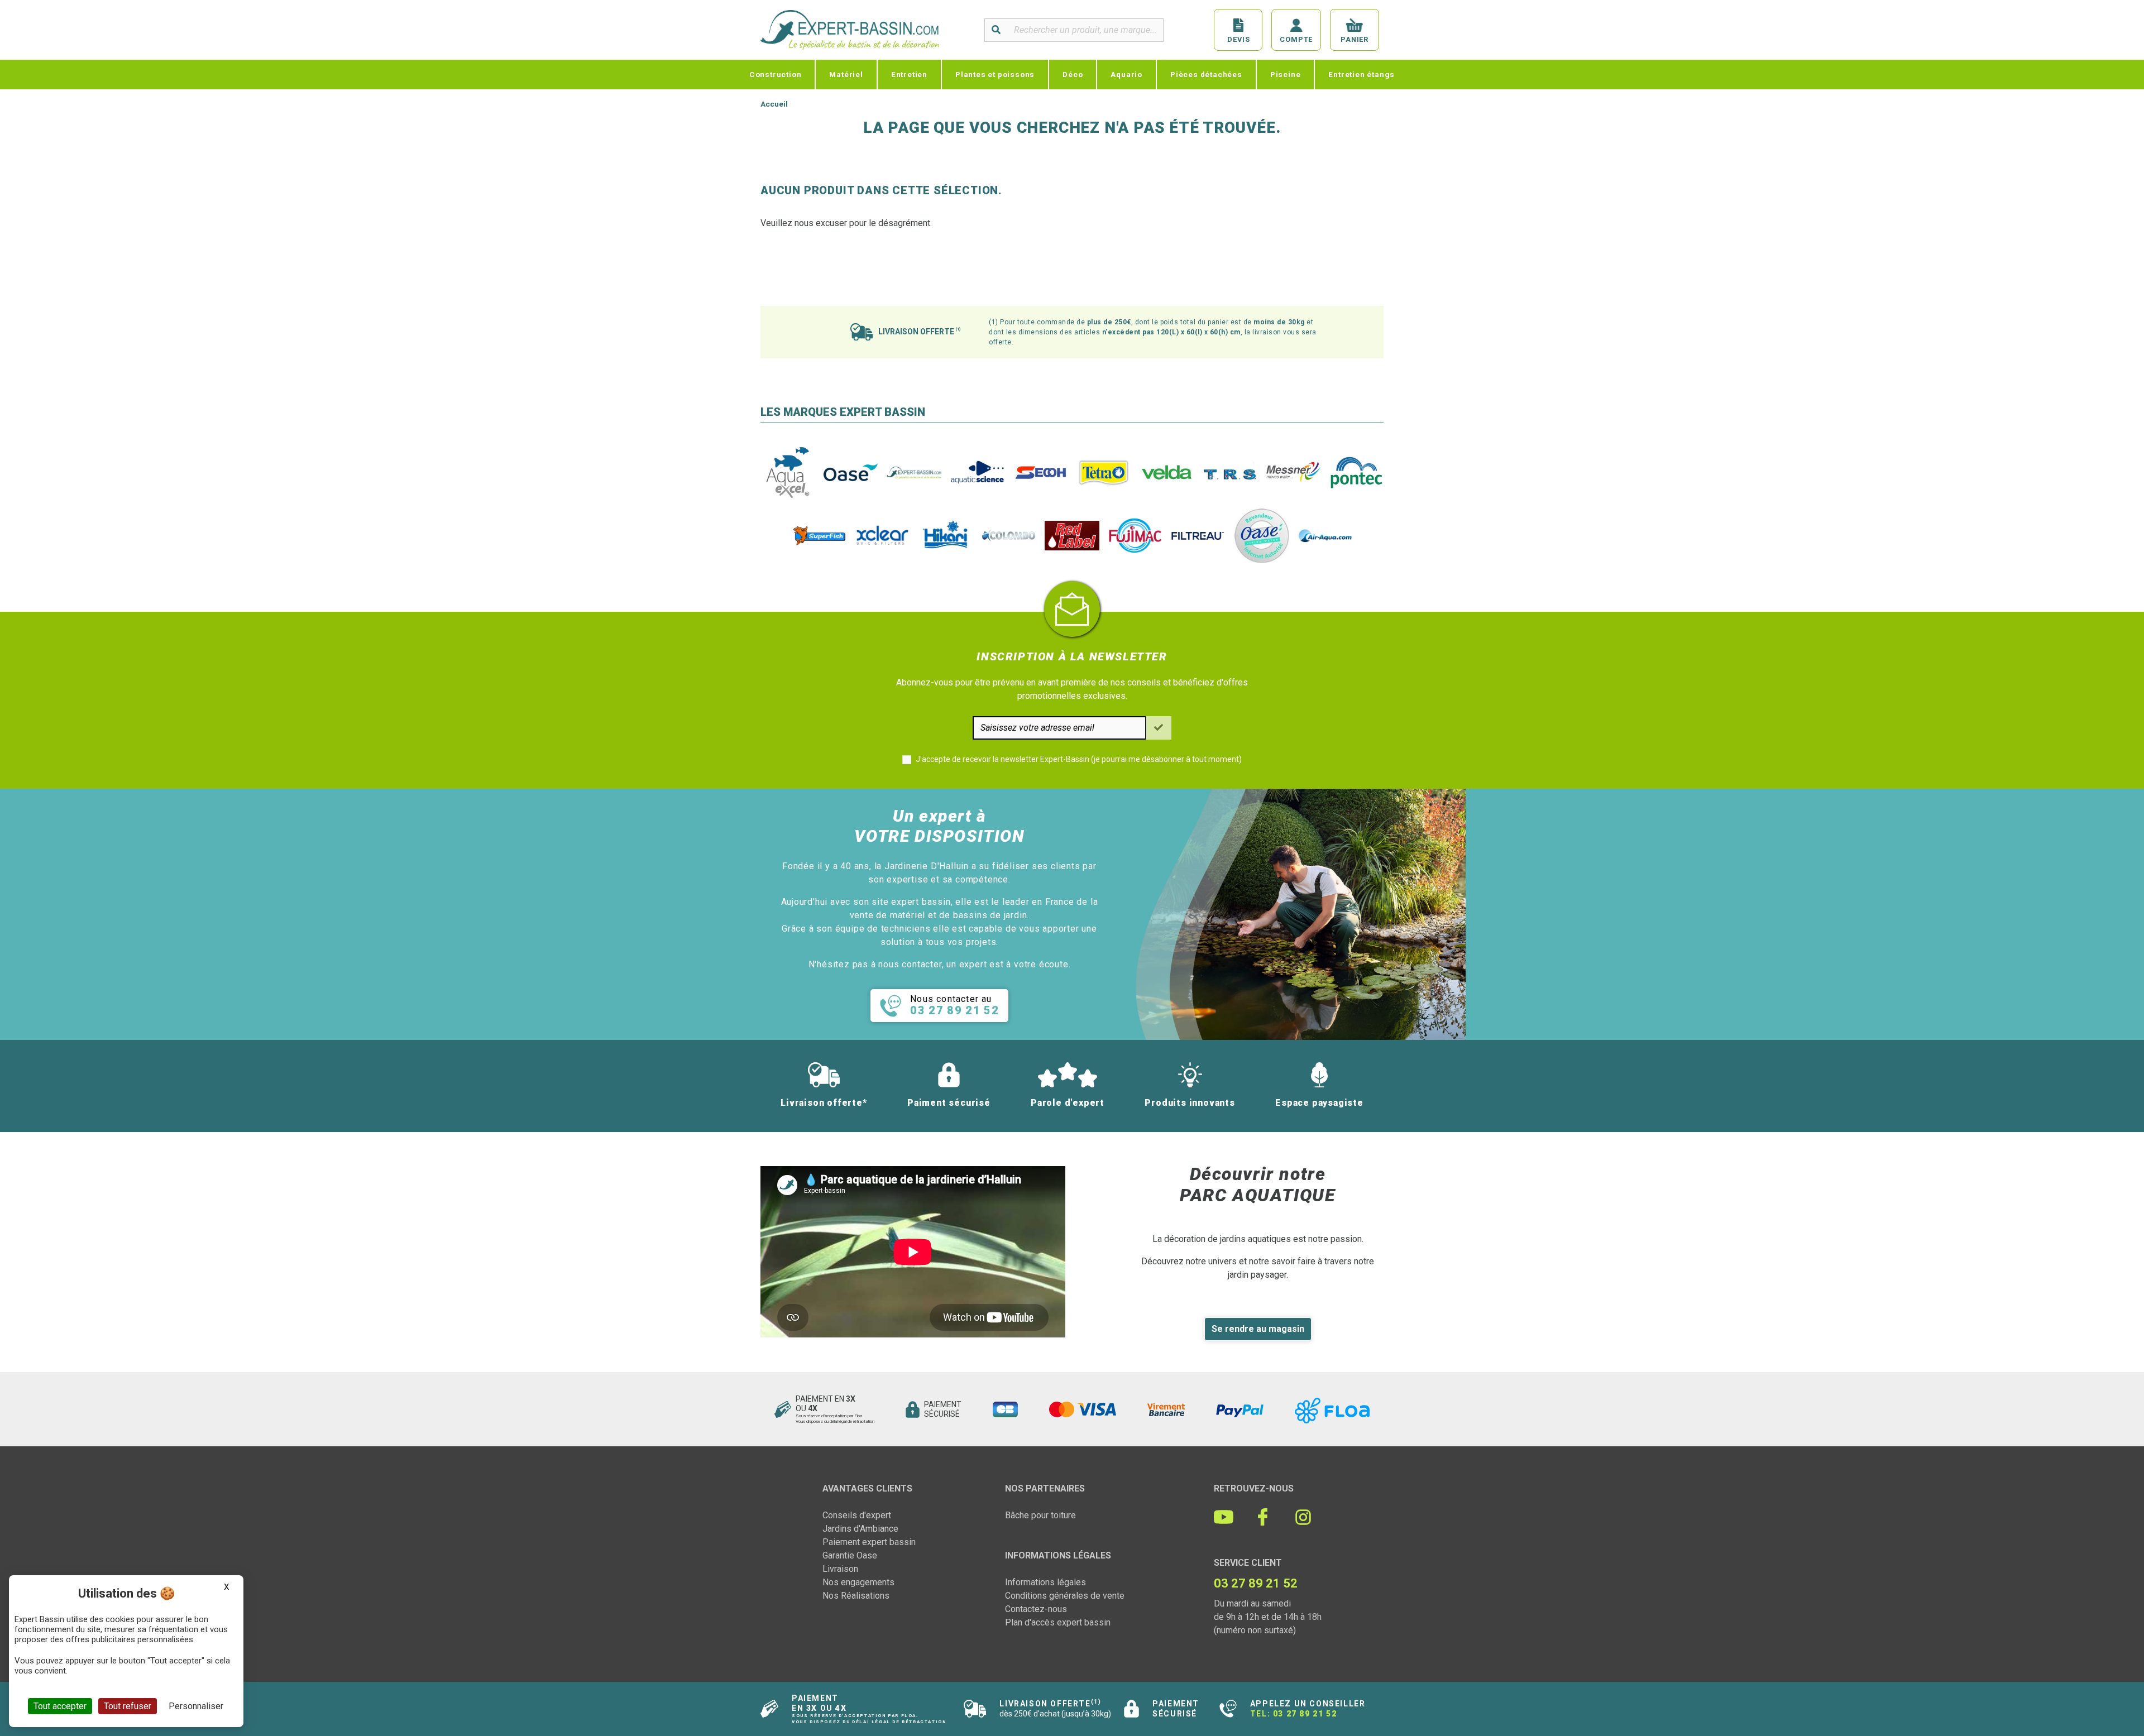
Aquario (1126, 74)
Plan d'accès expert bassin (1058, 1622)
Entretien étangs (1361, 74)
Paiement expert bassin (869, 1542)
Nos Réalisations (856, 1596)
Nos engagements (858, 1582)
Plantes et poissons (995, 74)
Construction (776, 74)
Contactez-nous (1036, 1609)
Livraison (840, 1569)
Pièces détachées (1206, 74)
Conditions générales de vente (1065, 1596)
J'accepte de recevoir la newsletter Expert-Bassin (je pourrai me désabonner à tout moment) (1079, 759)
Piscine (1286, 74)
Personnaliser (196, 1706)
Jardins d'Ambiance (860, 1529)
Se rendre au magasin (1258, 1329)
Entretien (909, 74)
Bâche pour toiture (1040, 1515)
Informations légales (1045, 1582)
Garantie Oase (850, 1555)
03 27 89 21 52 (1305, 1714)
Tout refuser (128, 1706)
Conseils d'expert (857, 1515)
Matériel (846, 74)
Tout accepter (60, 1706)
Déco (1073, 74)
